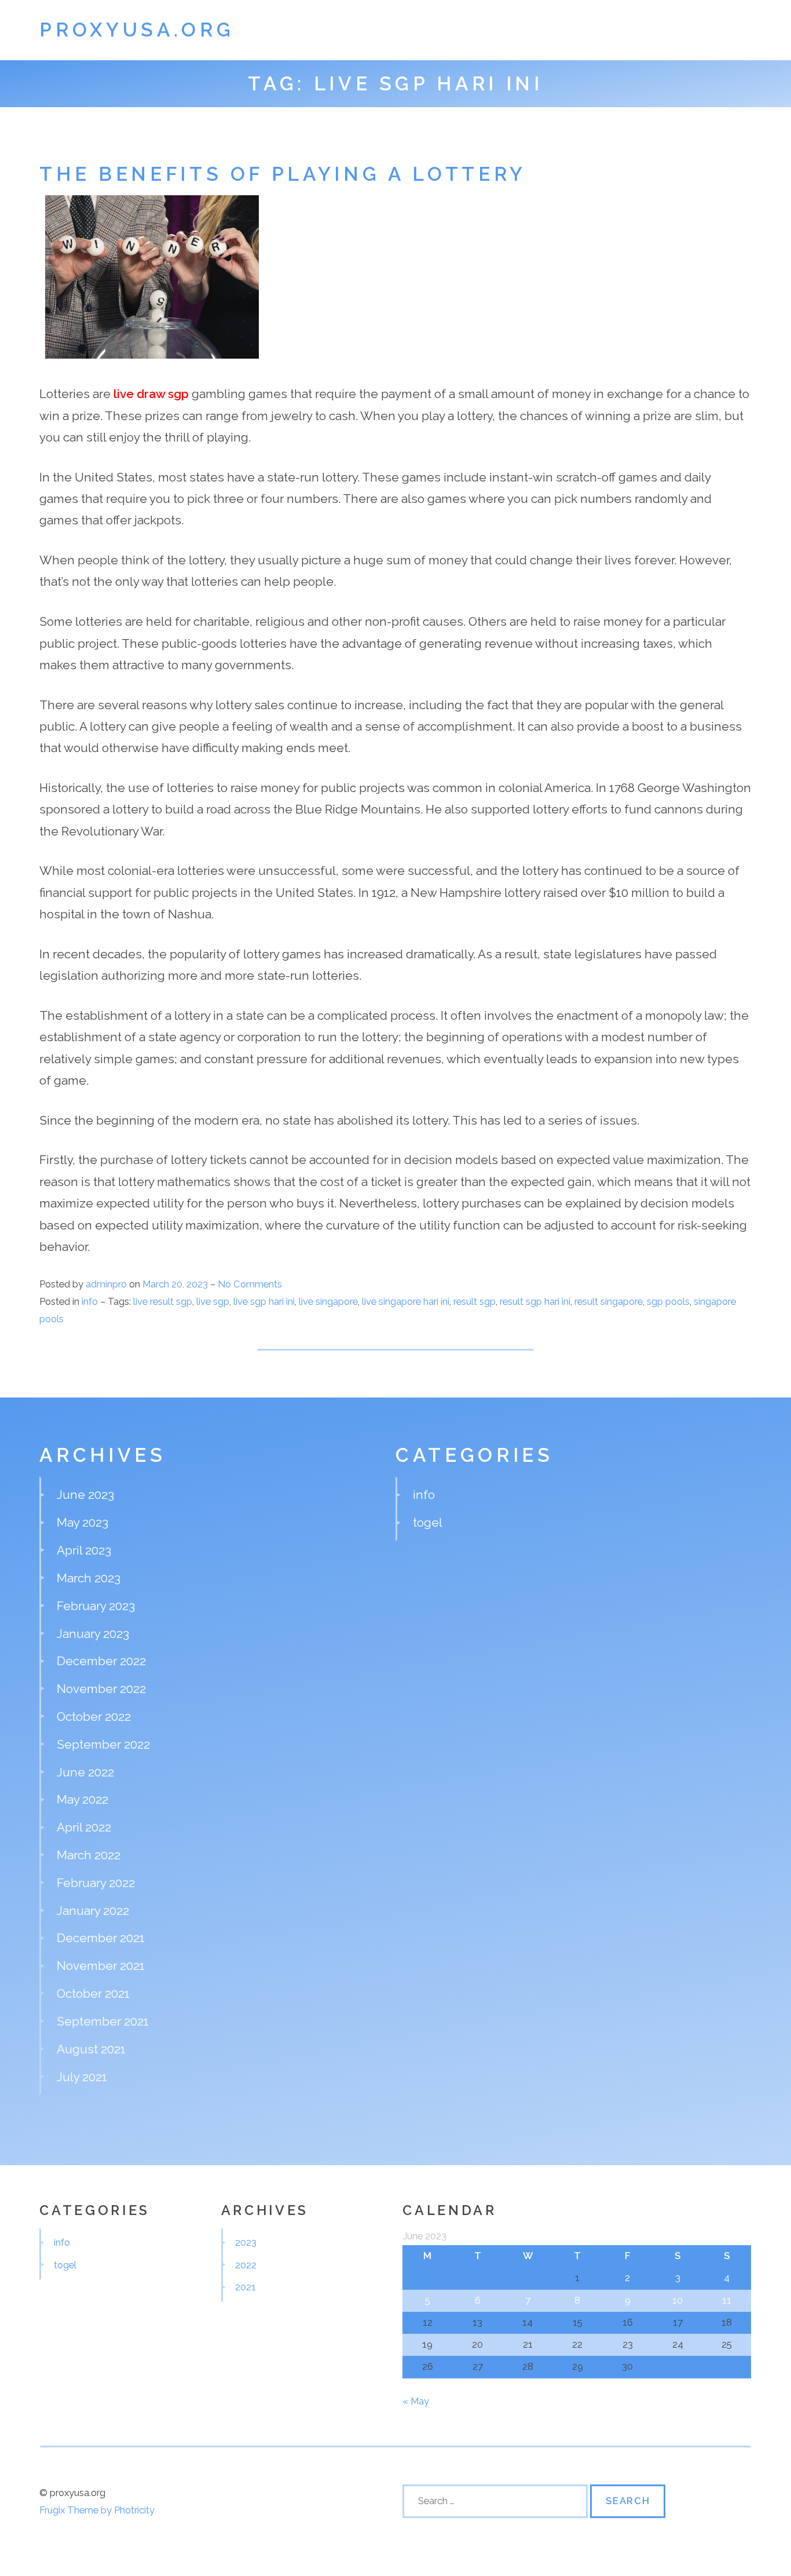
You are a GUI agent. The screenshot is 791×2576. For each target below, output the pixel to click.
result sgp (475, 1301)
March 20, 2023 (176, 1284)
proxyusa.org (137, 30)
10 (678, 2300)
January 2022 (93, 1911)
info (90, 1301)
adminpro (106, 1284)
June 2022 (85, 1772)
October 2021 (93, 1993)
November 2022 (101, 1689)
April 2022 (84, 1827)
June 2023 (85, 1495)
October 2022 (94, 1716)
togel (428, 1522)
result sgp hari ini (535, 1301)
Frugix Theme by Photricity (97, 2510)
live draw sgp (151, 394)
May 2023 (83, 1522)
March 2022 (89, 1855)
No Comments (250, 1284)
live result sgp (163, 1301)
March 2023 (89, 1578)
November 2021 (101, 1966)
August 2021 (91, 2049)
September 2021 (103, 2021)
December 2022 (101, 1661)
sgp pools (668, 1301)
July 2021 (82, 2077)
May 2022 (83, 1799)
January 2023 (93, 1634)
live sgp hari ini (264, 1301)
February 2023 (96, 1606)
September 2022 (103, 1744)
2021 (246, 2287)
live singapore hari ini (406, 1301)
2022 (246, 2265)
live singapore (328, 1301)
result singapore (609, 1301)
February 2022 (96, 1883)
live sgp (213, 1301)
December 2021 (101, 1938)
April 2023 (84, 1550)
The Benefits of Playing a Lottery (283, 174)
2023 (246, 2242)
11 (727, 2300)
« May (416, 2401)
